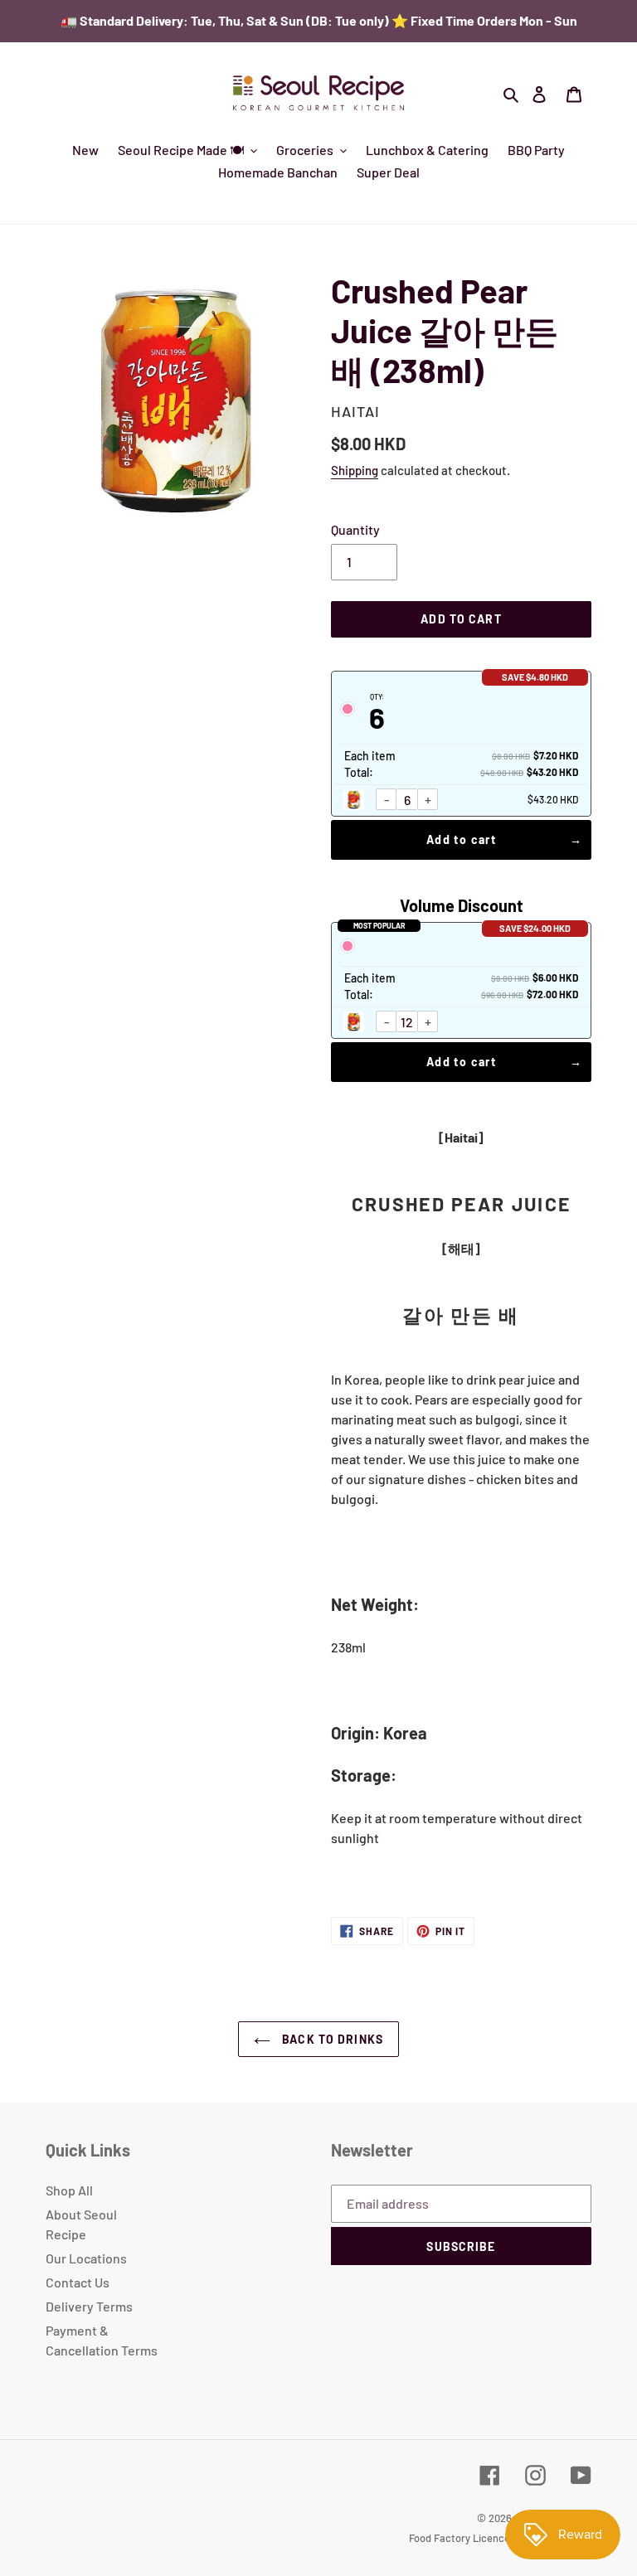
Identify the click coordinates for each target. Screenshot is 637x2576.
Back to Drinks (331, 2039)
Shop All (69, 2190)
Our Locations (86, 2258)
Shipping (355, 470)
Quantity (355, 529)
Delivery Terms (89, 2306)
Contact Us (78, 2282)
